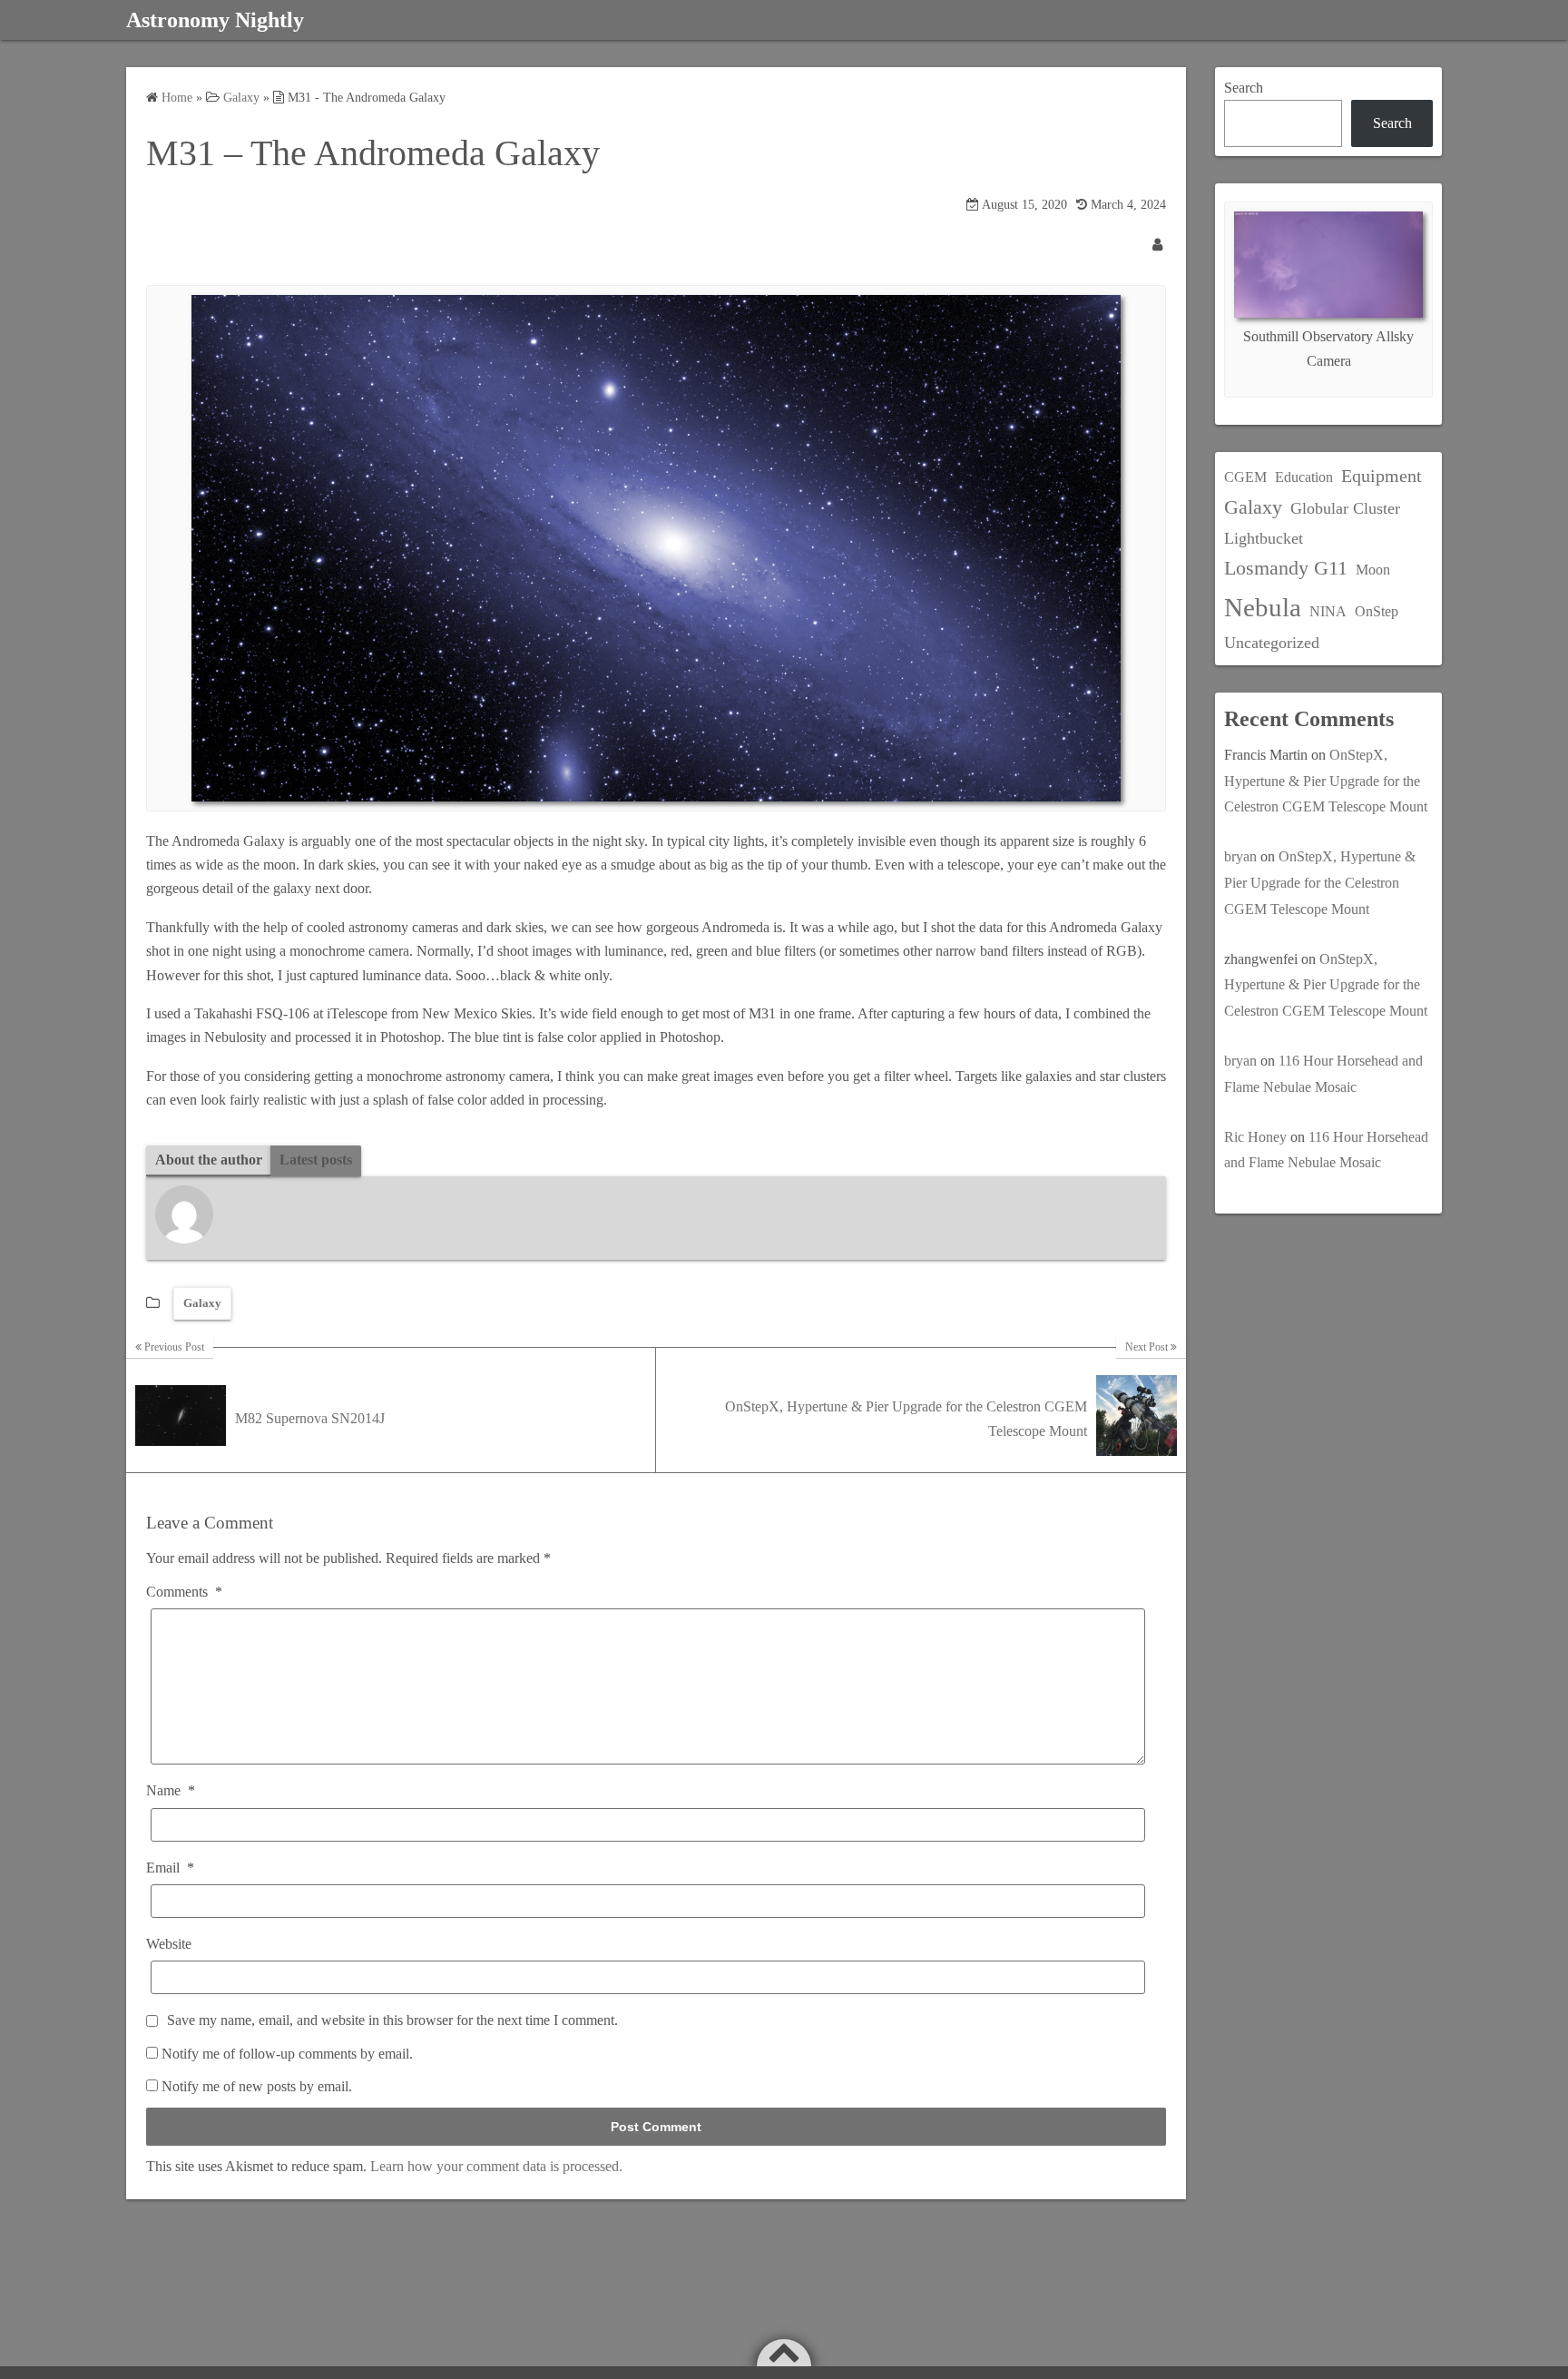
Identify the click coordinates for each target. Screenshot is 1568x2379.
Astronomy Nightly (215, 20)
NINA (1328, 611)
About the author (209, 1160)
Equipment (1382, 476)
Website (169, 1944)
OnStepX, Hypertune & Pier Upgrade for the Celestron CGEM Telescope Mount (1326, 781)
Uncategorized (1272, 643)
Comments (184, 1592)
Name (171, 1790)
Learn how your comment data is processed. (496, 2166)
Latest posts (316, 1160)
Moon (1373, 570)
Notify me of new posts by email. (257, 2086)
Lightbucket (1264, 538)
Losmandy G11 (1286, 568)
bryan (1240, 856)
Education (1304, 477)
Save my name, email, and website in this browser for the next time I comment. (392, 2020)
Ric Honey (1255, 1137)
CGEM (1245, 477)
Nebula (1263, 607)
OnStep (1377, 611)
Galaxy (202, 1303)
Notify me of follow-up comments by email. (287, 2054)
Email (170, 1868)
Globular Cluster (1345, 508)
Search (1244, 88)
